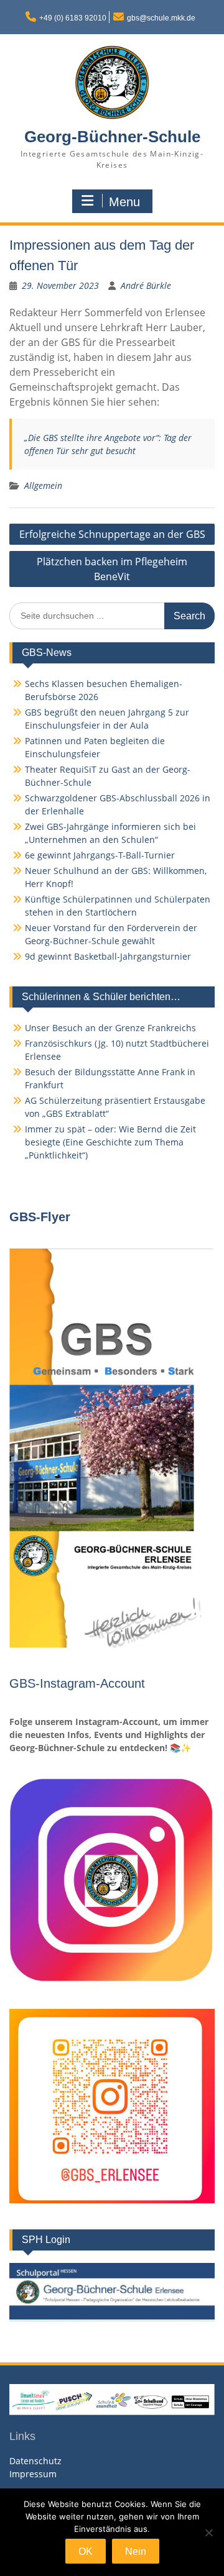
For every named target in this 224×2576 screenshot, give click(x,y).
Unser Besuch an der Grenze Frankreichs (110, 1028)
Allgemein (43, 485)
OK (86, 2551)
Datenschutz (35, 2461)
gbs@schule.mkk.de (161, 18)
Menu (124, 202)
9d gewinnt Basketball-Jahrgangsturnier (108, 956)
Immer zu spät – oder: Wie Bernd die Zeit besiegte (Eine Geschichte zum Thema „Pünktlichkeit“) (110, 1142)
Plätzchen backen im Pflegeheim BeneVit (112, 569)
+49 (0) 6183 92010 (73, 18)
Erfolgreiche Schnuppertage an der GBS (112, 534)
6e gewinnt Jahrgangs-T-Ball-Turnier (100, 855)
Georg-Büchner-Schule (112, 137)
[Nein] (208, 2533)
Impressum (33, 2474)
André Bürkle (146, 285)
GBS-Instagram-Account (77, 1683)
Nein (136, 2551)
